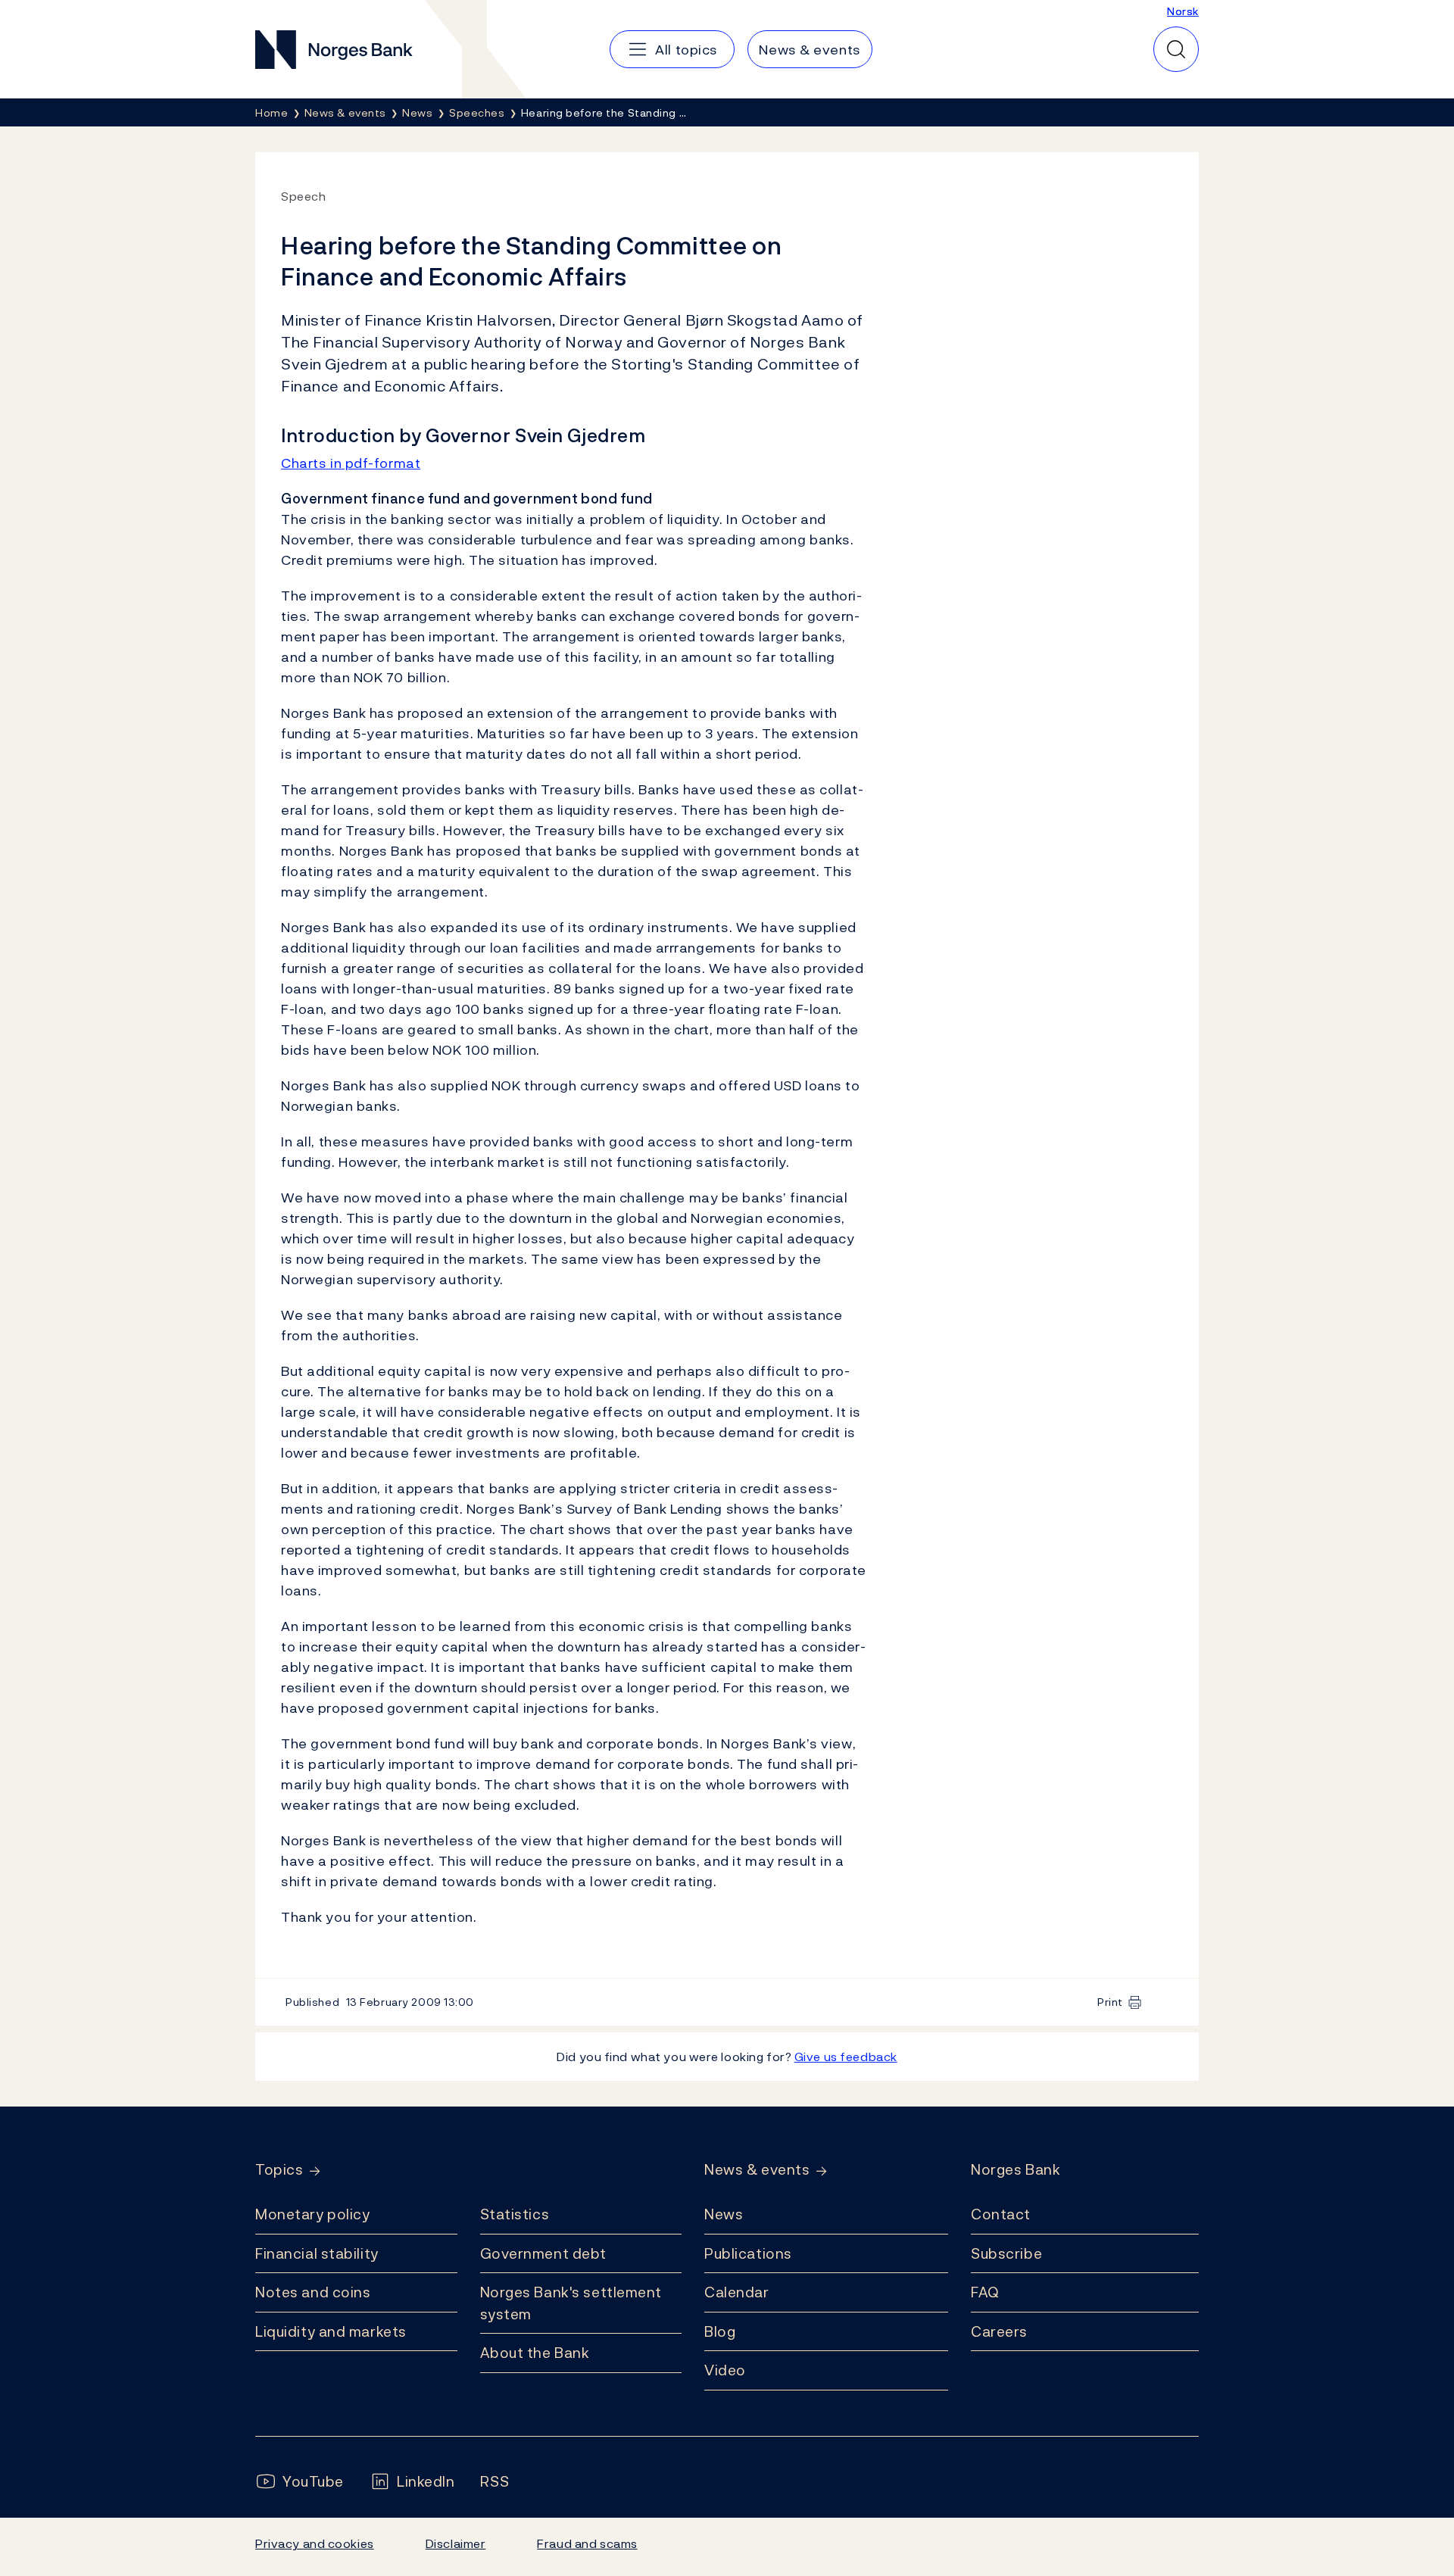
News (724, 2214)
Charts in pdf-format (351, 463)
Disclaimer (456, 2543)
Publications (748, 2253)
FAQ (985, 2292)
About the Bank (535, 2353)
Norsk (1183, 11)
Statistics (515, 2214)
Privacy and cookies (315, 2543)
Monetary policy (312, 2214)
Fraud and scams (587, 2543)
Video (725, 2370)
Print (1110, 2002)
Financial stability (317, 2253)
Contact (1001, 2214)
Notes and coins (313, 2292)
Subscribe (1006, 2253)
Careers (999, 2331)
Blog (720, 2331)
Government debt (543, 2253)
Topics (279, 2170)
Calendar (737, 2292)
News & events (757, 2170)
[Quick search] (1176, 49)
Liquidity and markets (331, 2331)
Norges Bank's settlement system (571, 2303)
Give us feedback (846, 2057)
